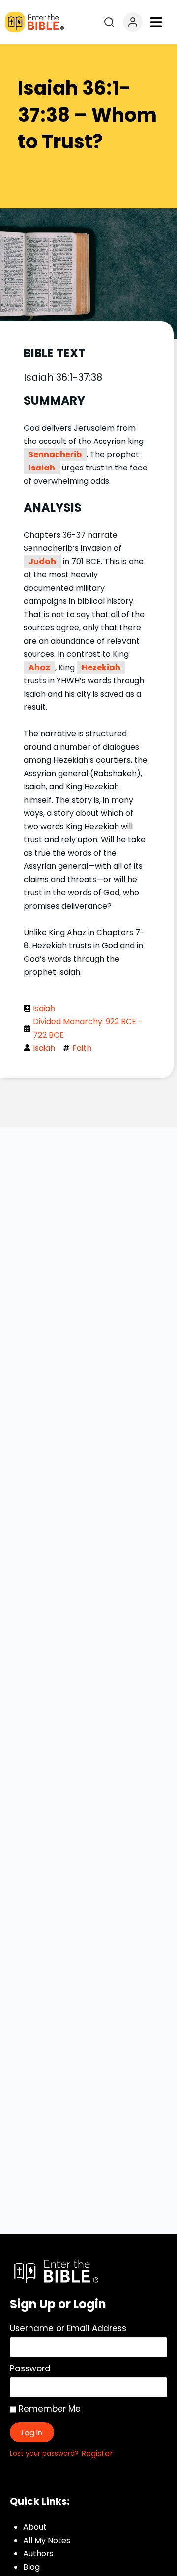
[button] (156, 22)
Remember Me (48, 2409)
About (35, 2527)
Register (97, 2454)
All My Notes (47, 2540)
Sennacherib (55, 455)
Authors (38, 2554)
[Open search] (109, 22)
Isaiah (42, 468)
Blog (31, 2567)
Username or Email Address (68, 2328)
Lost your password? (44, 2454)
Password (30, 2368)
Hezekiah (101, 667)
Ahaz (39, 667)
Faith (82, 1048)
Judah (42, 561)
